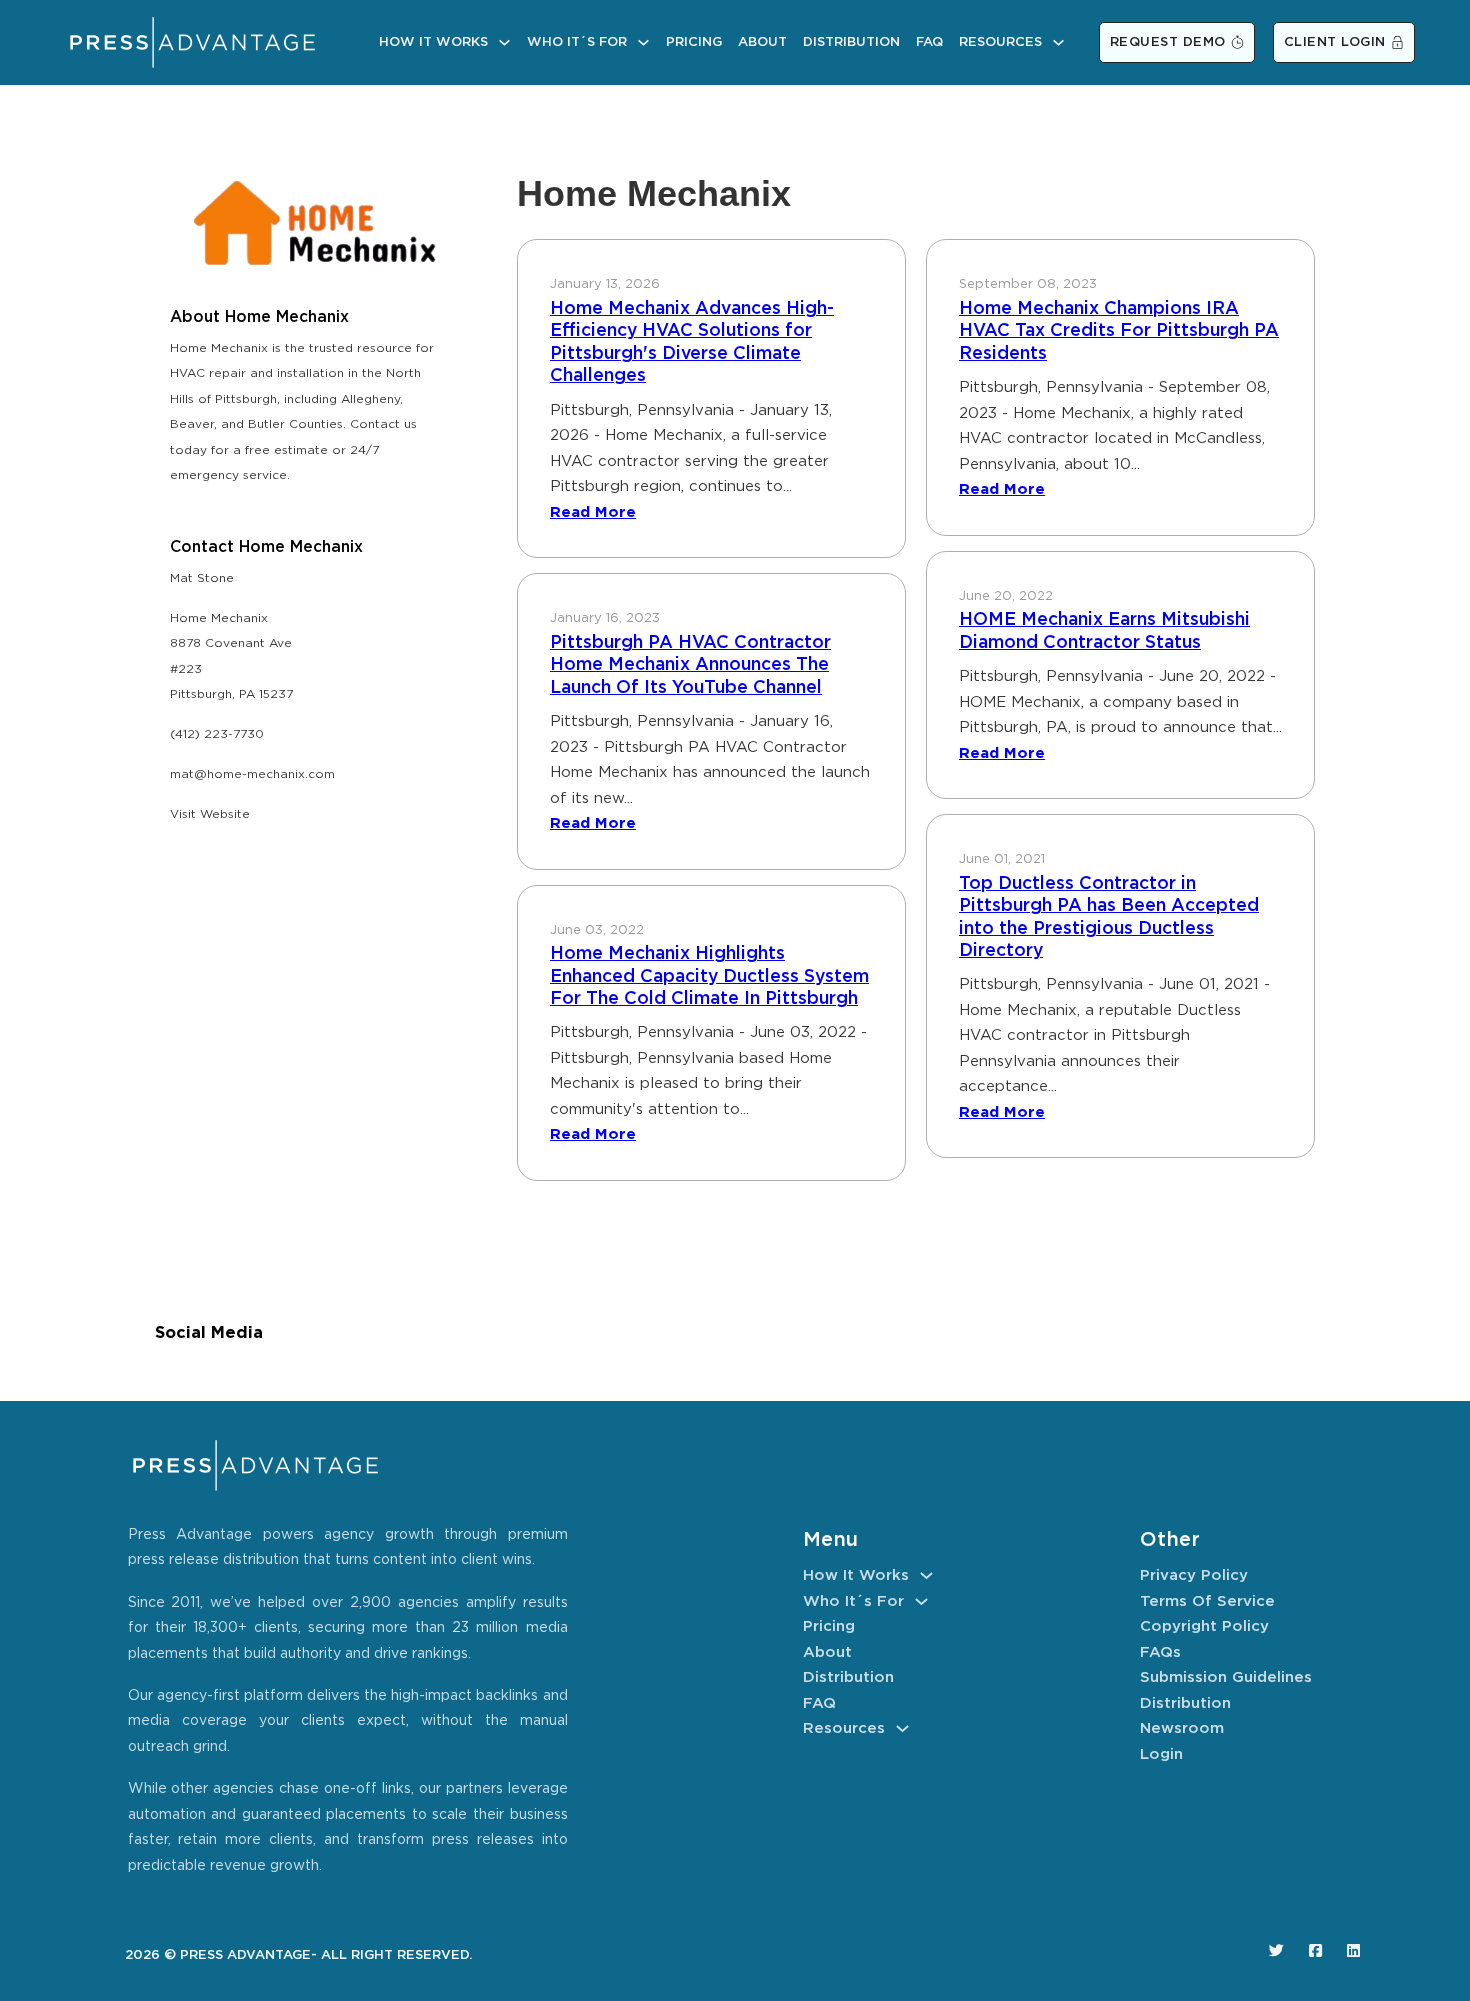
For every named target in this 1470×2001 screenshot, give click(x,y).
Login (1161, 1754)
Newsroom (1182, 1728)
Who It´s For (577, 42)
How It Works (433, 42)
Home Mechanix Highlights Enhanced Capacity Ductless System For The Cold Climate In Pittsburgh (709, 976)
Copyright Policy (1204, 1626)
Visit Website (210, 814)
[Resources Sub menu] (1058, 42)
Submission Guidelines (1226, 1677)
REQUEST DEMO (1168, 42)
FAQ (929, 42)
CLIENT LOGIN (1335, 42)
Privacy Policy (1194, 1575)
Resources (1000, 42)
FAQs (1160, 1652)
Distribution (851, 42)
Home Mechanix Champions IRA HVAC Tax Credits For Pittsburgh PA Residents (1119, 331)
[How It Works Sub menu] (504, 42)
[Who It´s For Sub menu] (643, 42)
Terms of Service (1207, 1601)
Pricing (694, 42)
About (762, 42)
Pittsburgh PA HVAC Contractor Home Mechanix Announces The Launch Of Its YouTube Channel (690, 665)
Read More (593, 512)
